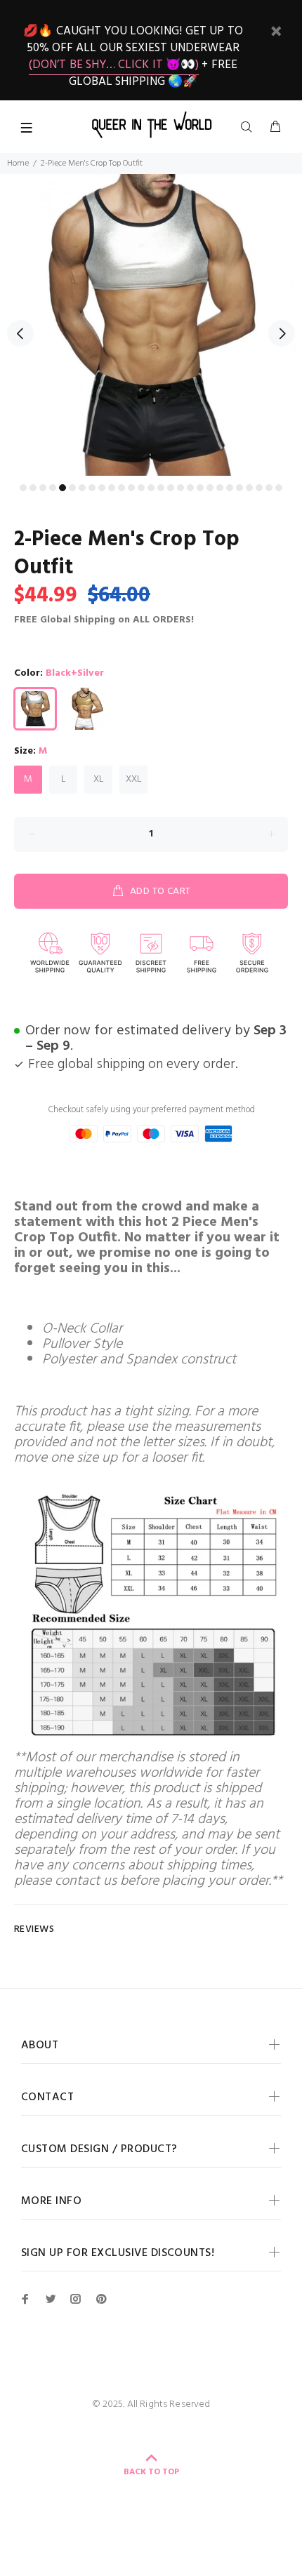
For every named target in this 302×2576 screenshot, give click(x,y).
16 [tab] (171, 488)
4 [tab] (53, 488)
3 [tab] (43, 488)
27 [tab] (279, 488)
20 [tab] (210, 488)
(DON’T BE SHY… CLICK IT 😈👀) (114, 65)
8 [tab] (92, 488)
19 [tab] (200, 488)
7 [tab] (82, 488)
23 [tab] (239, 488)
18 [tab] (190, 488)
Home (18, 163)
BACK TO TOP (151, 2472)
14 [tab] (151, 488)
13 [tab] (141, 488)
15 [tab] (161, 488)
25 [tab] (259, 488)
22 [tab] (230, 488)
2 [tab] (33, 488)
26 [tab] (269, 488)
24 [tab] (249, 488)
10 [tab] (112, 488)
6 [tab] (72, 488)
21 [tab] (220, 488)
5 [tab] (63, 488)
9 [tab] (102, 488)
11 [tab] (122, 488)
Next (282, 333)
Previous (20, 333)
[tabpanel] (151, 325)
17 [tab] (180, 488)
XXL (134, 779)
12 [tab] (131, 488)
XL (99, 779)
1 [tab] (23, 488)
